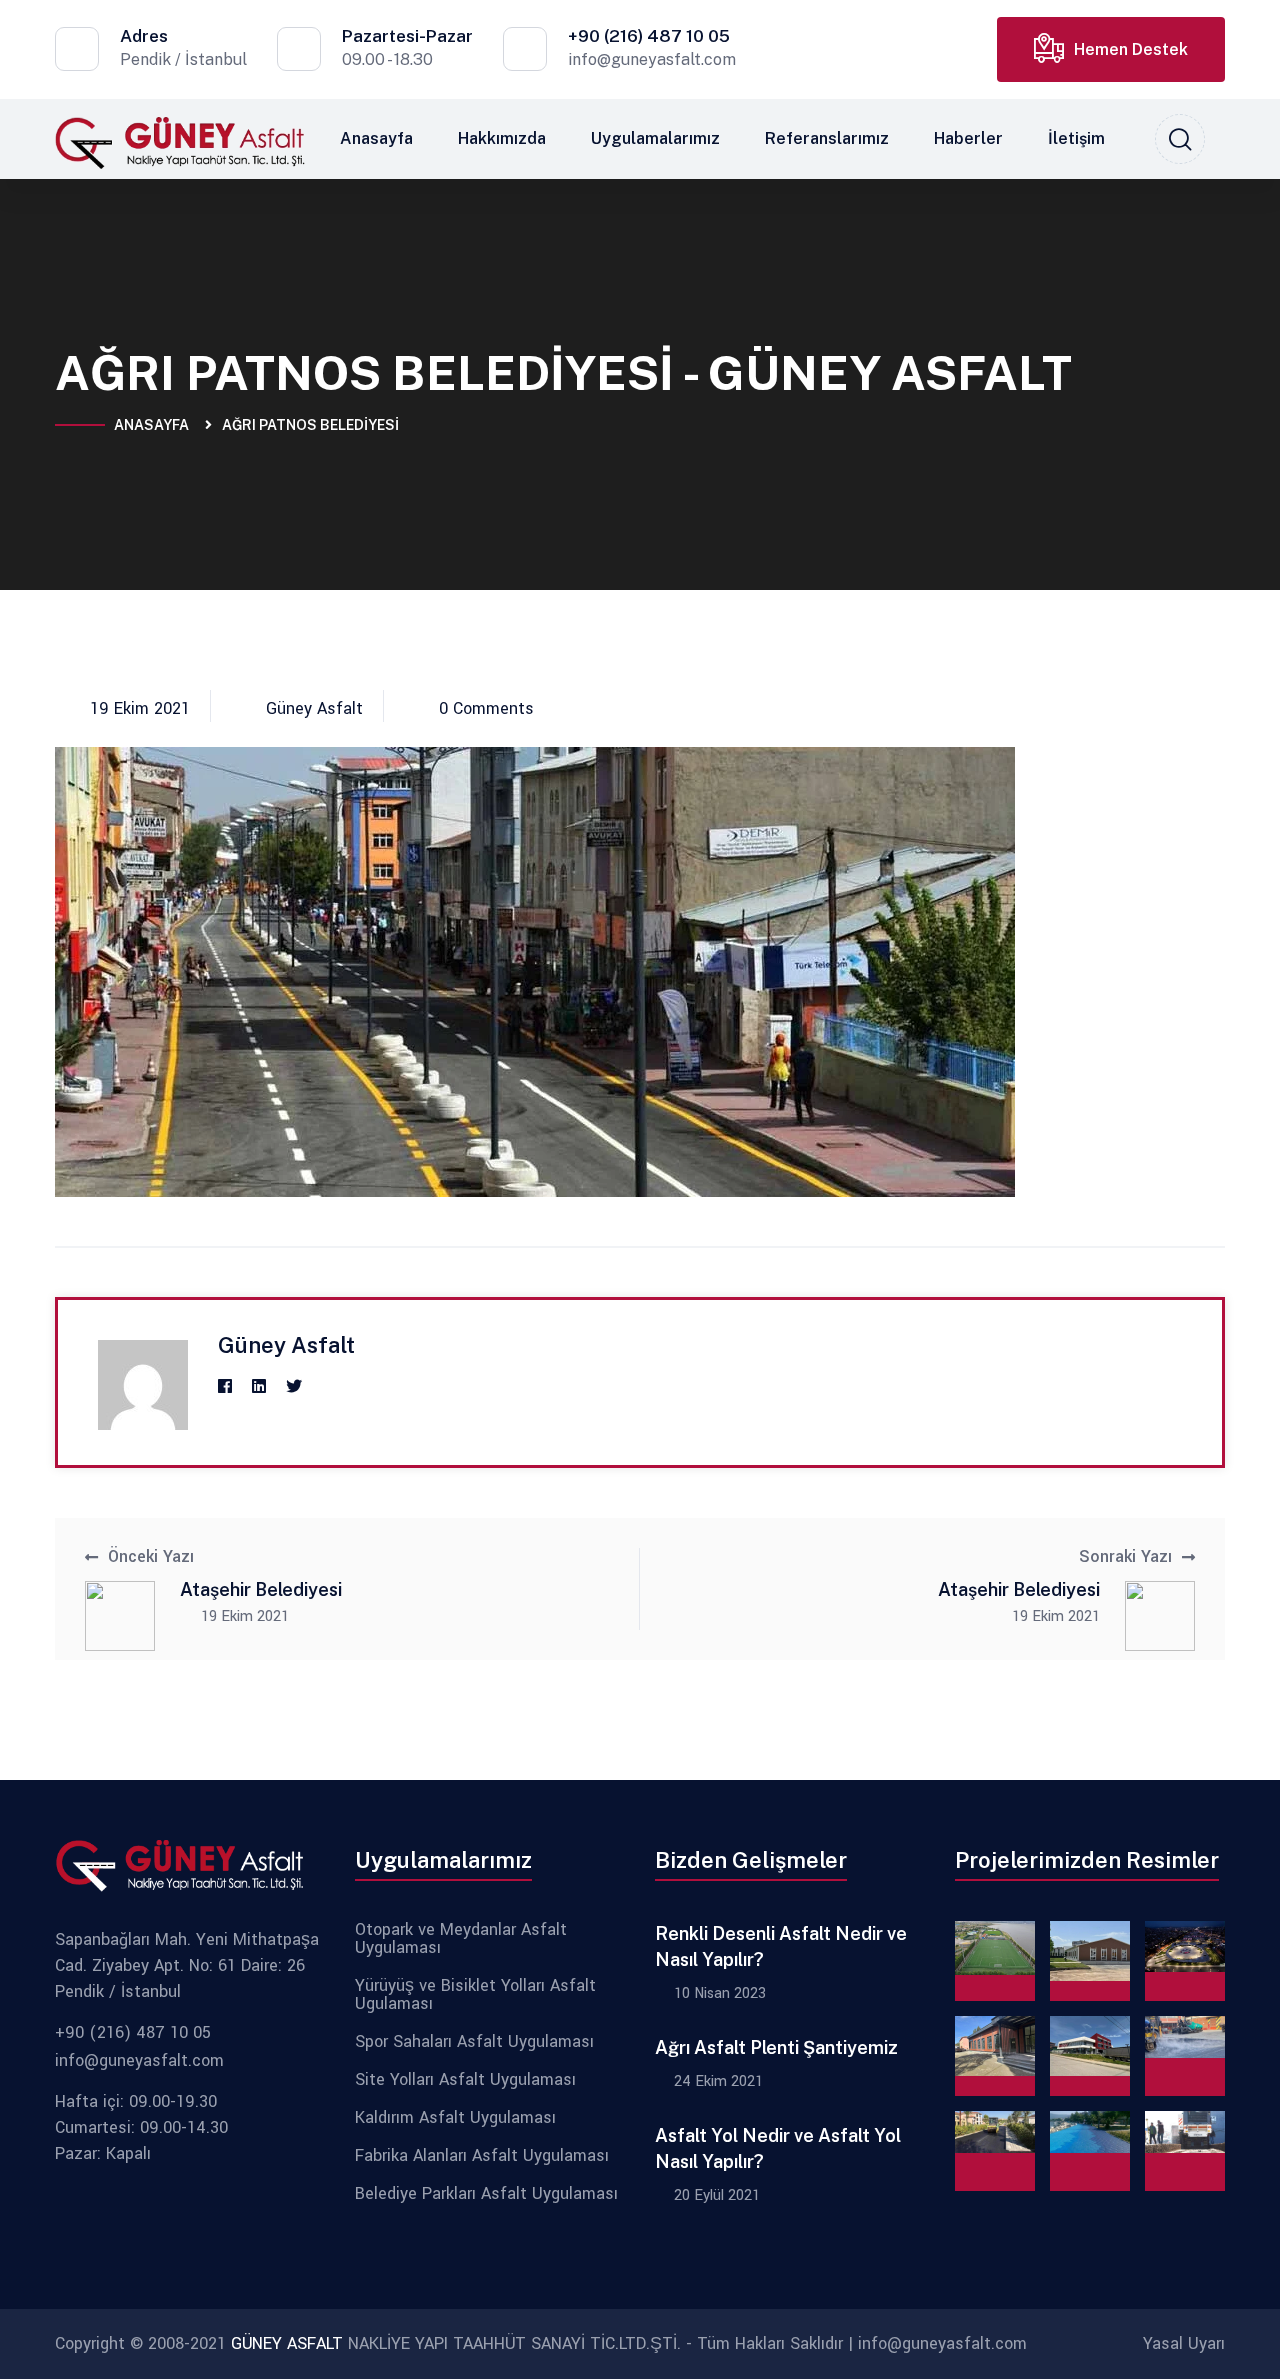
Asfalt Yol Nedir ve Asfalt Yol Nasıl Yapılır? (778, 2148)
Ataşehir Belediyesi (261, 1589)
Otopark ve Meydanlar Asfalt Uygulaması (461, 1939)
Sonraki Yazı (1125, 1557)
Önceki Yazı (151, 1557)
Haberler (968, 138)
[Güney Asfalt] (180, 141)
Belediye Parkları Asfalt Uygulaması (486, 2194)
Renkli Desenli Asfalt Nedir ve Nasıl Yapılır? (781, 1946)
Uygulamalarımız (655, 138)
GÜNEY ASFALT (287, 2343)
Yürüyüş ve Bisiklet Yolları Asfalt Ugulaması (475, 1995)
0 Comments (486, 709)
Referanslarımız (827, 138)
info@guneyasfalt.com (652, 59)
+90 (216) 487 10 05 (649, 36)
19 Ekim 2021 (140, 709)
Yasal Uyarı (1184, 2343)
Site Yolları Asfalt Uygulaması (465, 2080)
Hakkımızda (502, 138)
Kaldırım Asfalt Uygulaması (455, 2118)
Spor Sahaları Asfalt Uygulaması (474, 2042)
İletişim (1076, 138)
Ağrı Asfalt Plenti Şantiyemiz (776, 2047)
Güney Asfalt (314, 709)
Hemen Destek (1131, 49)
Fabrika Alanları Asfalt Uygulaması (482, 2156)
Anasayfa (376, 138)
